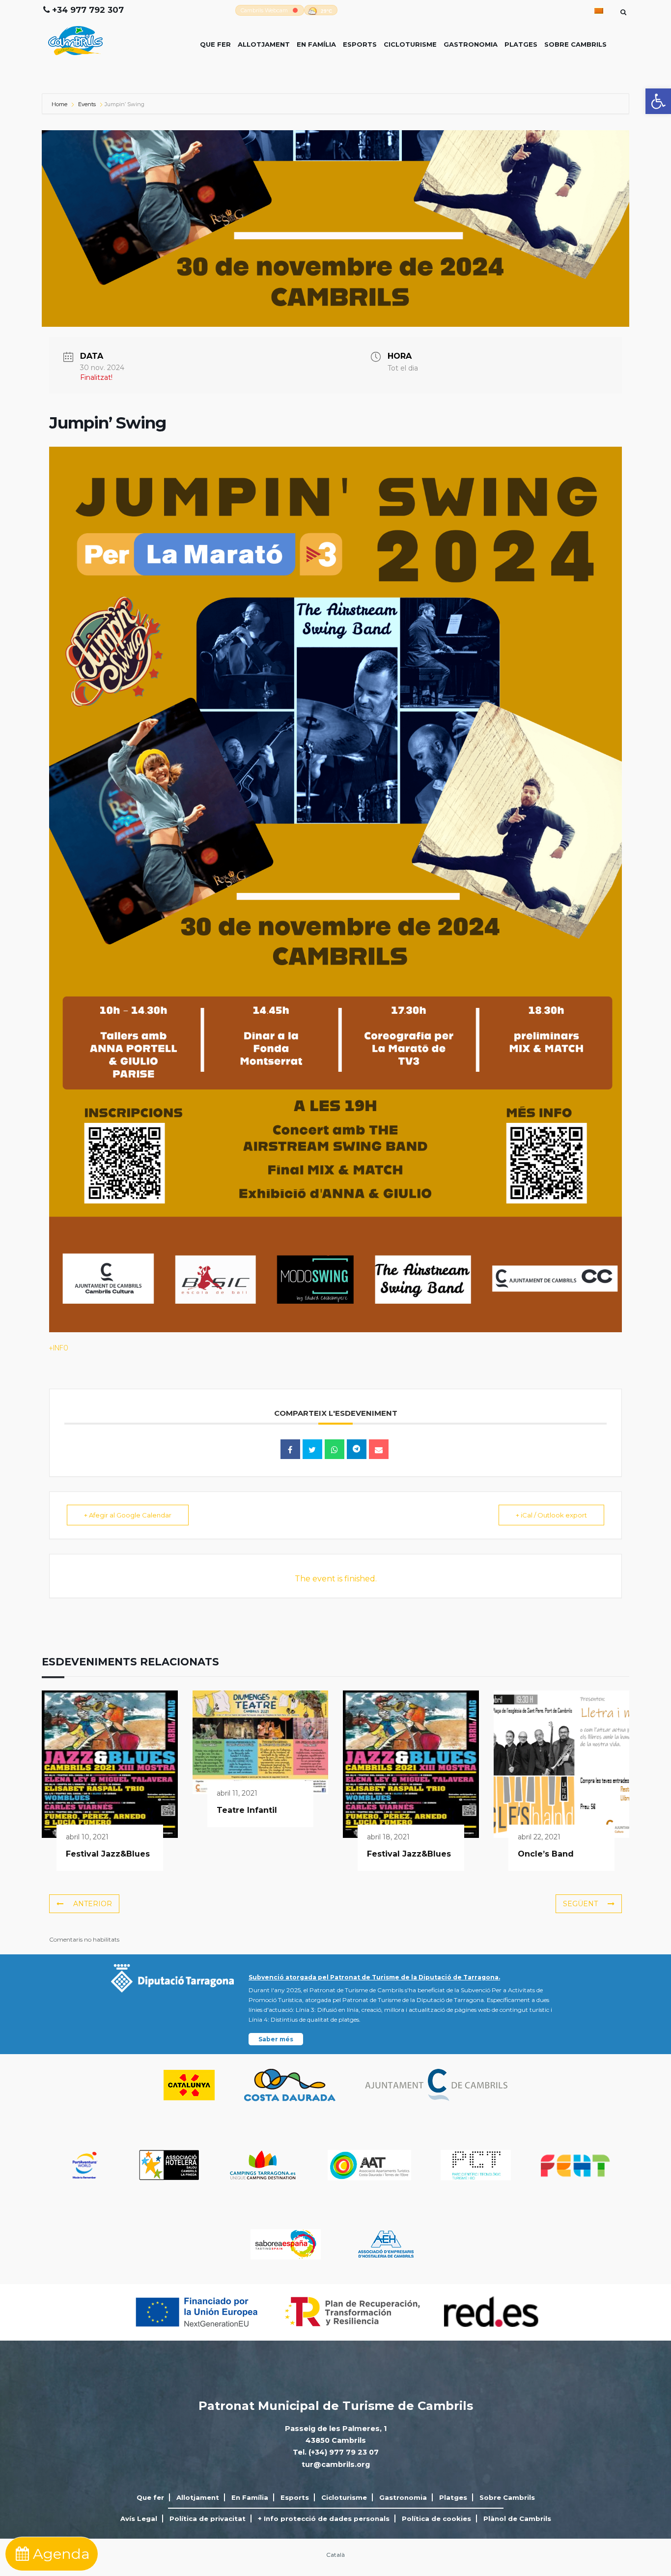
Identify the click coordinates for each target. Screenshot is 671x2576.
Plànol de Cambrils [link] (517, 2519)
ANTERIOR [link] (93, 1904)
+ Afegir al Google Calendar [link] (128, 1515)
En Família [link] (316, 44)
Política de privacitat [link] (208, 2519)
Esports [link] (360, 44)
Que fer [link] (215, 44)
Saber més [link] (276, 2039)
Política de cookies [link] (436, 2519)
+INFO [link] (59, 1348)
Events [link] (87, 104)
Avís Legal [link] (139, 2519)
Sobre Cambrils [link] (575, 44)
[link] (658, 101)
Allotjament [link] (264, 44)
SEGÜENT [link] (580, 1904)
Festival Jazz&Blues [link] (108, 1854)
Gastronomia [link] (471, 44)
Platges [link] (521, 44)
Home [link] (60, 104)
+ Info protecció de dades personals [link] (324, 2519)
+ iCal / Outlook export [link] (551, 1515)
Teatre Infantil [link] (247, 1810)
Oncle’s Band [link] (546, 1854)
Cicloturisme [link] (410, 44)
